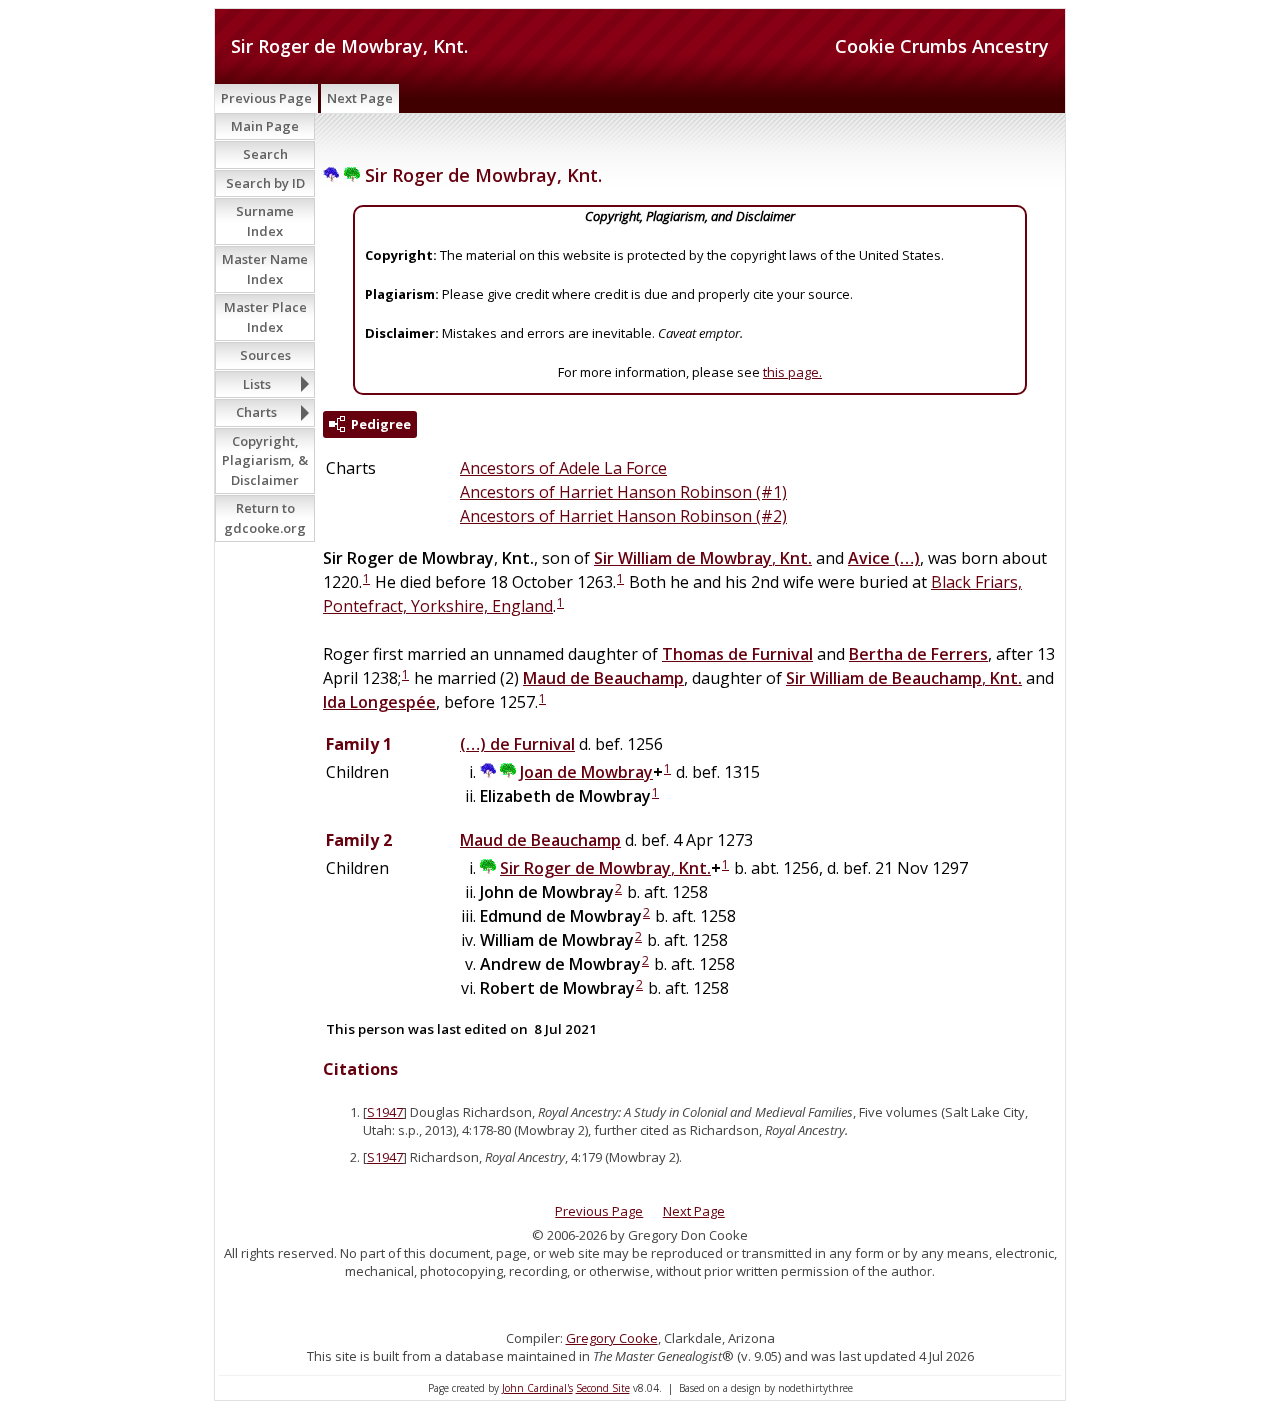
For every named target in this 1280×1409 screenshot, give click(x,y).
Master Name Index (265, 269)
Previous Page (266, 98)
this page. (792, 372)
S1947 (385, 1112)
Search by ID (265, 183)
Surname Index (265, 221)
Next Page (360, 98)
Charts (256, 412)
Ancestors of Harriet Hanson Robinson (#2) (623, 516)
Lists (257, 384)
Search (265, 154)
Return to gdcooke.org (265, 518)
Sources (265, 355)
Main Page (265, 126)
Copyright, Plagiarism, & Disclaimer (265, 460)
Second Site (603, 1388)
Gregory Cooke (612, 1338)
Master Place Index (265, 317)
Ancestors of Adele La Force (563, 468)
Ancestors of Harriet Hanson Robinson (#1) (623, 492)
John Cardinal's (537, 1388)
